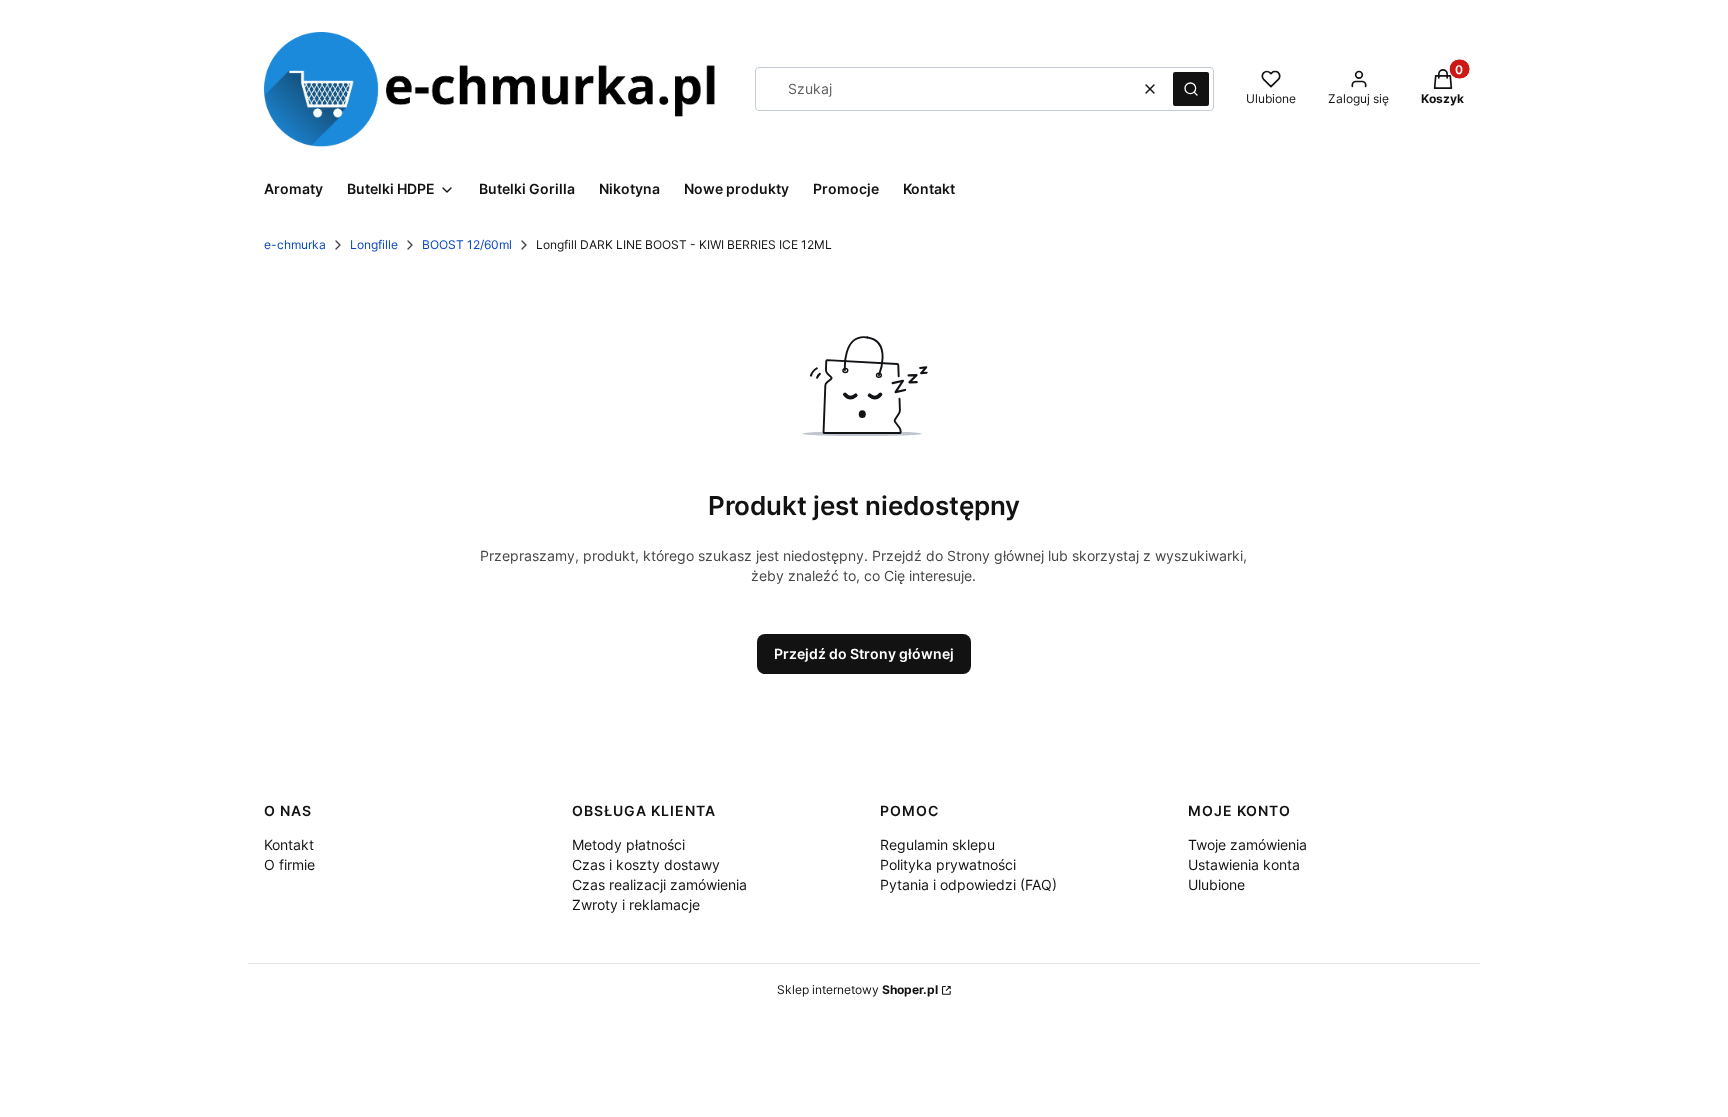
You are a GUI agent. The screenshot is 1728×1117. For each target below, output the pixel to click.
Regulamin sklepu (937, 844)
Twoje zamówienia (1247, 844)
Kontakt (289, 844)
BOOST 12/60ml (467, 244)
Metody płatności (628, 844)
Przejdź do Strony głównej (864, 653)
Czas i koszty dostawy (646, 864)
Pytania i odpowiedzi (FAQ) (968, 884)
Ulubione (1216, 884)
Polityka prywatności (948, 864)
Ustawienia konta (1244, 864)
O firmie (289, 864)
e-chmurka (295, 244)
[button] (1191, 89)
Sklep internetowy (857, 989)
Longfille (374, 244)
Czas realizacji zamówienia (659, 884)
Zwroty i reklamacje (636, 904)
